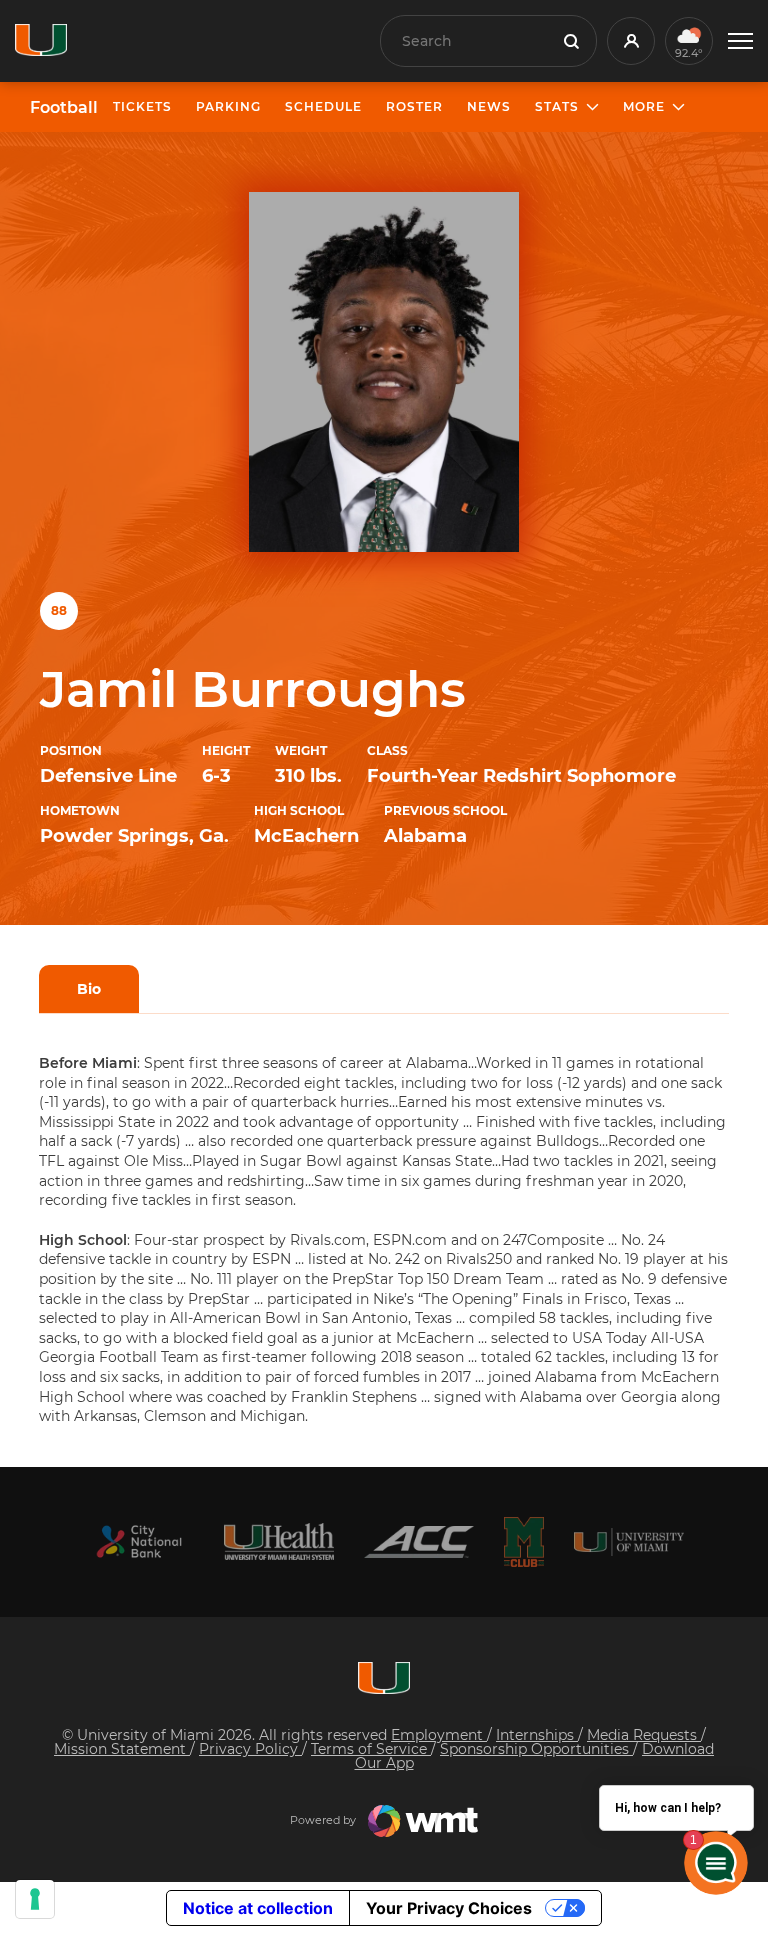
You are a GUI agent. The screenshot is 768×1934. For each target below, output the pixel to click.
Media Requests (644, 1735)
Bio (89, 989)
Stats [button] (557, 106)
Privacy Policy (250, 1749)
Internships (537, 1735)
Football (64, 108)
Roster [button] (414, 106)
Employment (439, 1735)
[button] (740, 41)
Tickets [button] (142, 106)
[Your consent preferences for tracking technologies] (35, 1899)
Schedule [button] (323, 106)
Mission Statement (122, 1749)
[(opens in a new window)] (139, 1541)
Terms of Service (371, 1749)
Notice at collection (258, 1908)
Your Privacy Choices (449, 1908)
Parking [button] (228, 106)
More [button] (644, 106)
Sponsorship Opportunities (536, 1749)
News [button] (489, 106)
